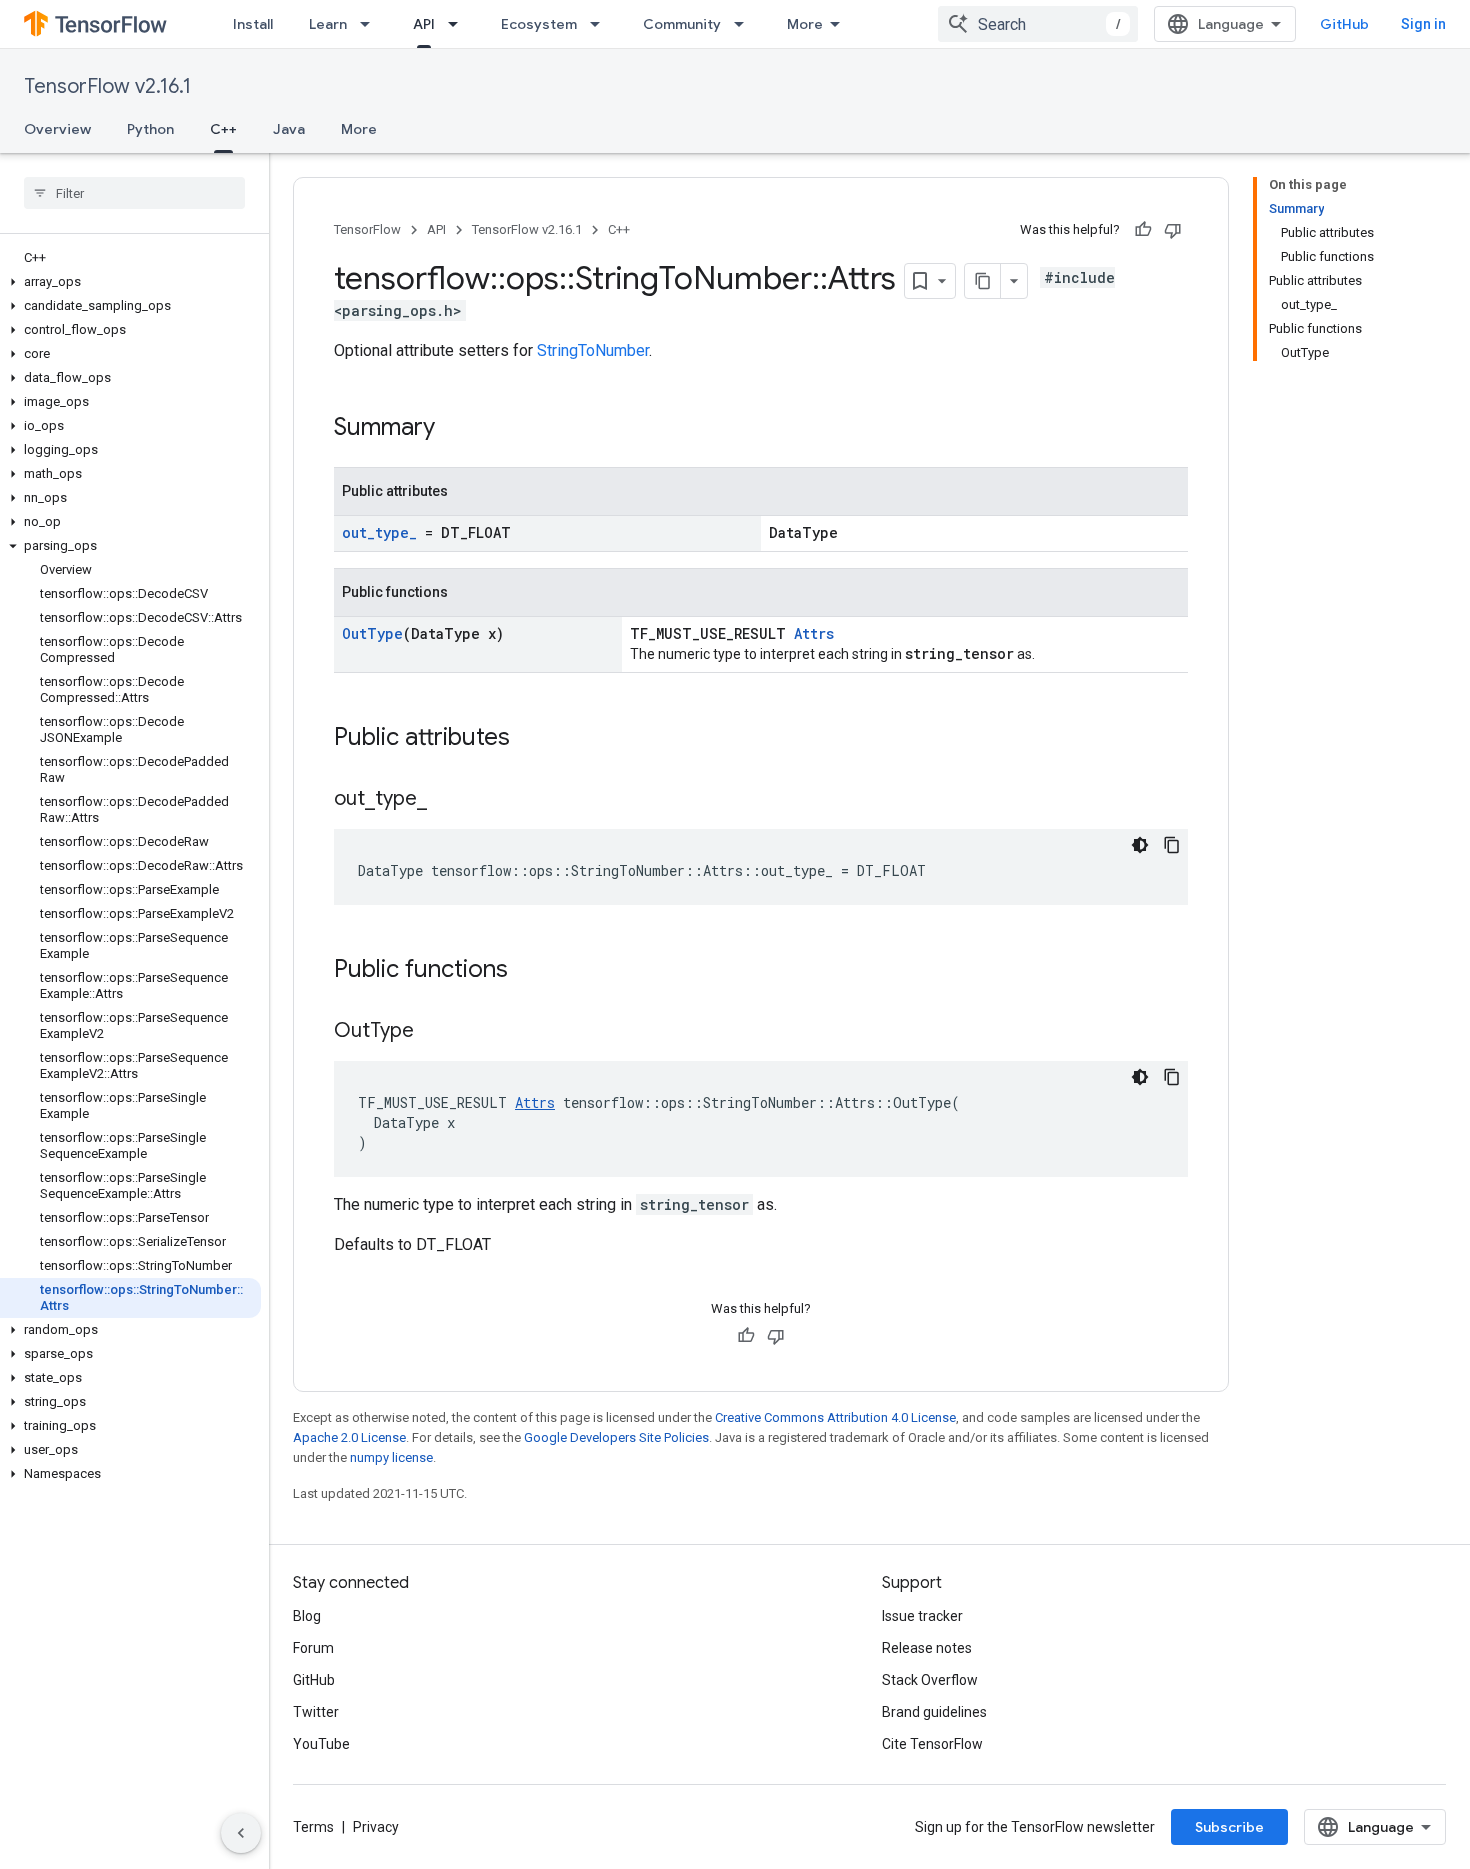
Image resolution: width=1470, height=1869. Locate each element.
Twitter (316, 1712)
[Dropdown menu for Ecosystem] (601, 24)
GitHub (1344, 24)
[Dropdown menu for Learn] (371, 24)
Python (150, 129)
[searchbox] (134, 193)
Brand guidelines (934, 1712)
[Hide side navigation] (241, 1833)
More (805, 24)
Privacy (376, 1827)
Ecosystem (539, 24)
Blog (307, 1616)
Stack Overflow (930, 1680)
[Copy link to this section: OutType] (434, 1032)
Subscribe (1229, 1827)
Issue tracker (922, 1616)
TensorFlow (367, 229)
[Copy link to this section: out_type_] (447, 800)
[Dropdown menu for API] (459, 24)
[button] (130, 282)
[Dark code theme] (1140, 845)
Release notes (927, 1648)
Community (682, 24)
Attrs (814, 633)
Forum (313, 1648)
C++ (223, 129)
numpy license (391, 1457)
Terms (313, 1827)
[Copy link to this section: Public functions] (528, 971)
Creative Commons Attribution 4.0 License (835, 1417)
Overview (57, 129)
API (424, 24)
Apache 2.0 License (349, 1437)
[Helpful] (1143, 230)
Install (253, 24)
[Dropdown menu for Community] (745, 24)
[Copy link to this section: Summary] (455, 429)
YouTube (321, 1744)
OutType (372, 633)
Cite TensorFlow (932, 1744)
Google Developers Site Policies (616, 1437)
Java (289, 129)
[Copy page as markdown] (983, 281)
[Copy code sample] (1172, 845)
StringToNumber (593, 350)
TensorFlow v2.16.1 (107, 86)
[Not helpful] (1173, 230)
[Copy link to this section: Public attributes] (530, 739)
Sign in (1423, 24)
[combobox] (1038, 24)
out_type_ (379, 532)
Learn (328, 24)
